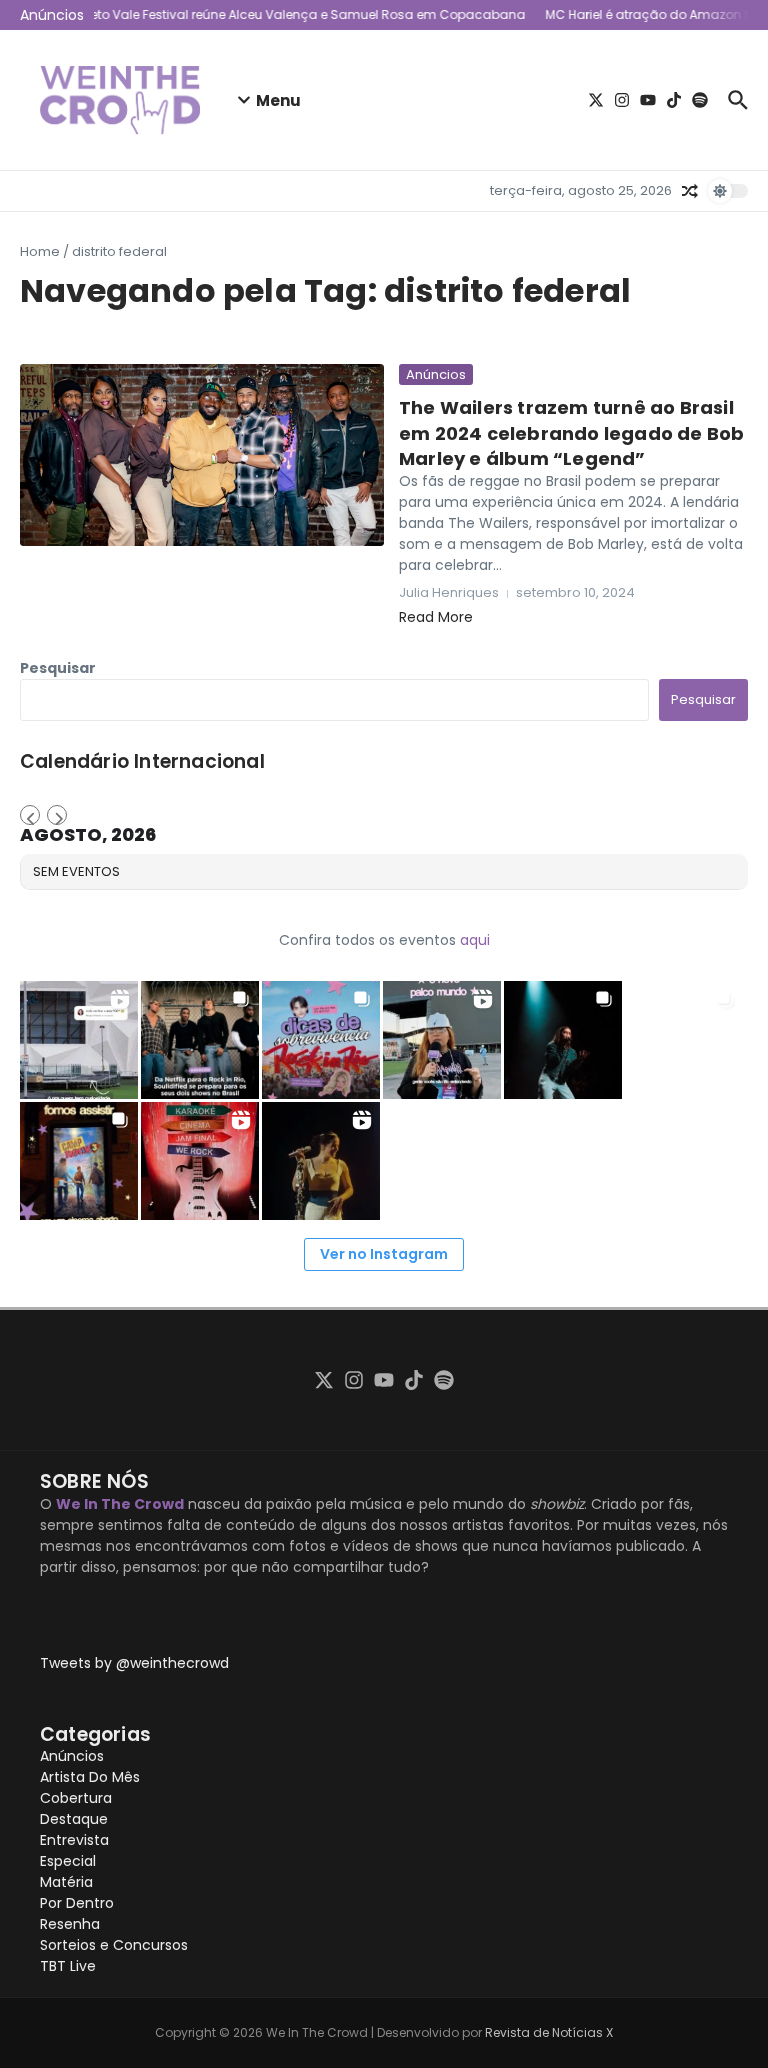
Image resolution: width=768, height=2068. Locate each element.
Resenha (70, 1924)
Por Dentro (77, 1903)
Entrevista (74, 1840)
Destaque (74, 1819)
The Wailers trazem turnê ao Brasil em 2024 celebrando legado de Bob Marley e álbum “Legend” (571, 432)
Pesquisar (58, 668)
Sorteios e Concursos (114, 1945)
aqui (475, 940)
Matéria (66, 1882)
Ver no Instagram (384, 1254)
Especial (68, 1861)
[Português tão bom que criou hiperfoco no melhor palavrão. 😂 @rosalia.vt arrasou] (321, 1161)
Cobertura (76, 1798)
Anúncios (436, 374)
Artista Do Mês (90, 1777)
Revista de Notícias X (549, 2032)
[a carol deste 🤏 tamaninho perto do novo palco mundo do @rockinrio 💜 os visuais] (442, 1040)
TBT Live (68, 1966)
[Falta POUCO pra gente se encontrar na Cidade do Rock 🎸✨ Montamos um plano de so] (321, 1040)
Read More (436, 617)
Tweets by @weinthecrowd (134, 1663)
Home (40, 251)
